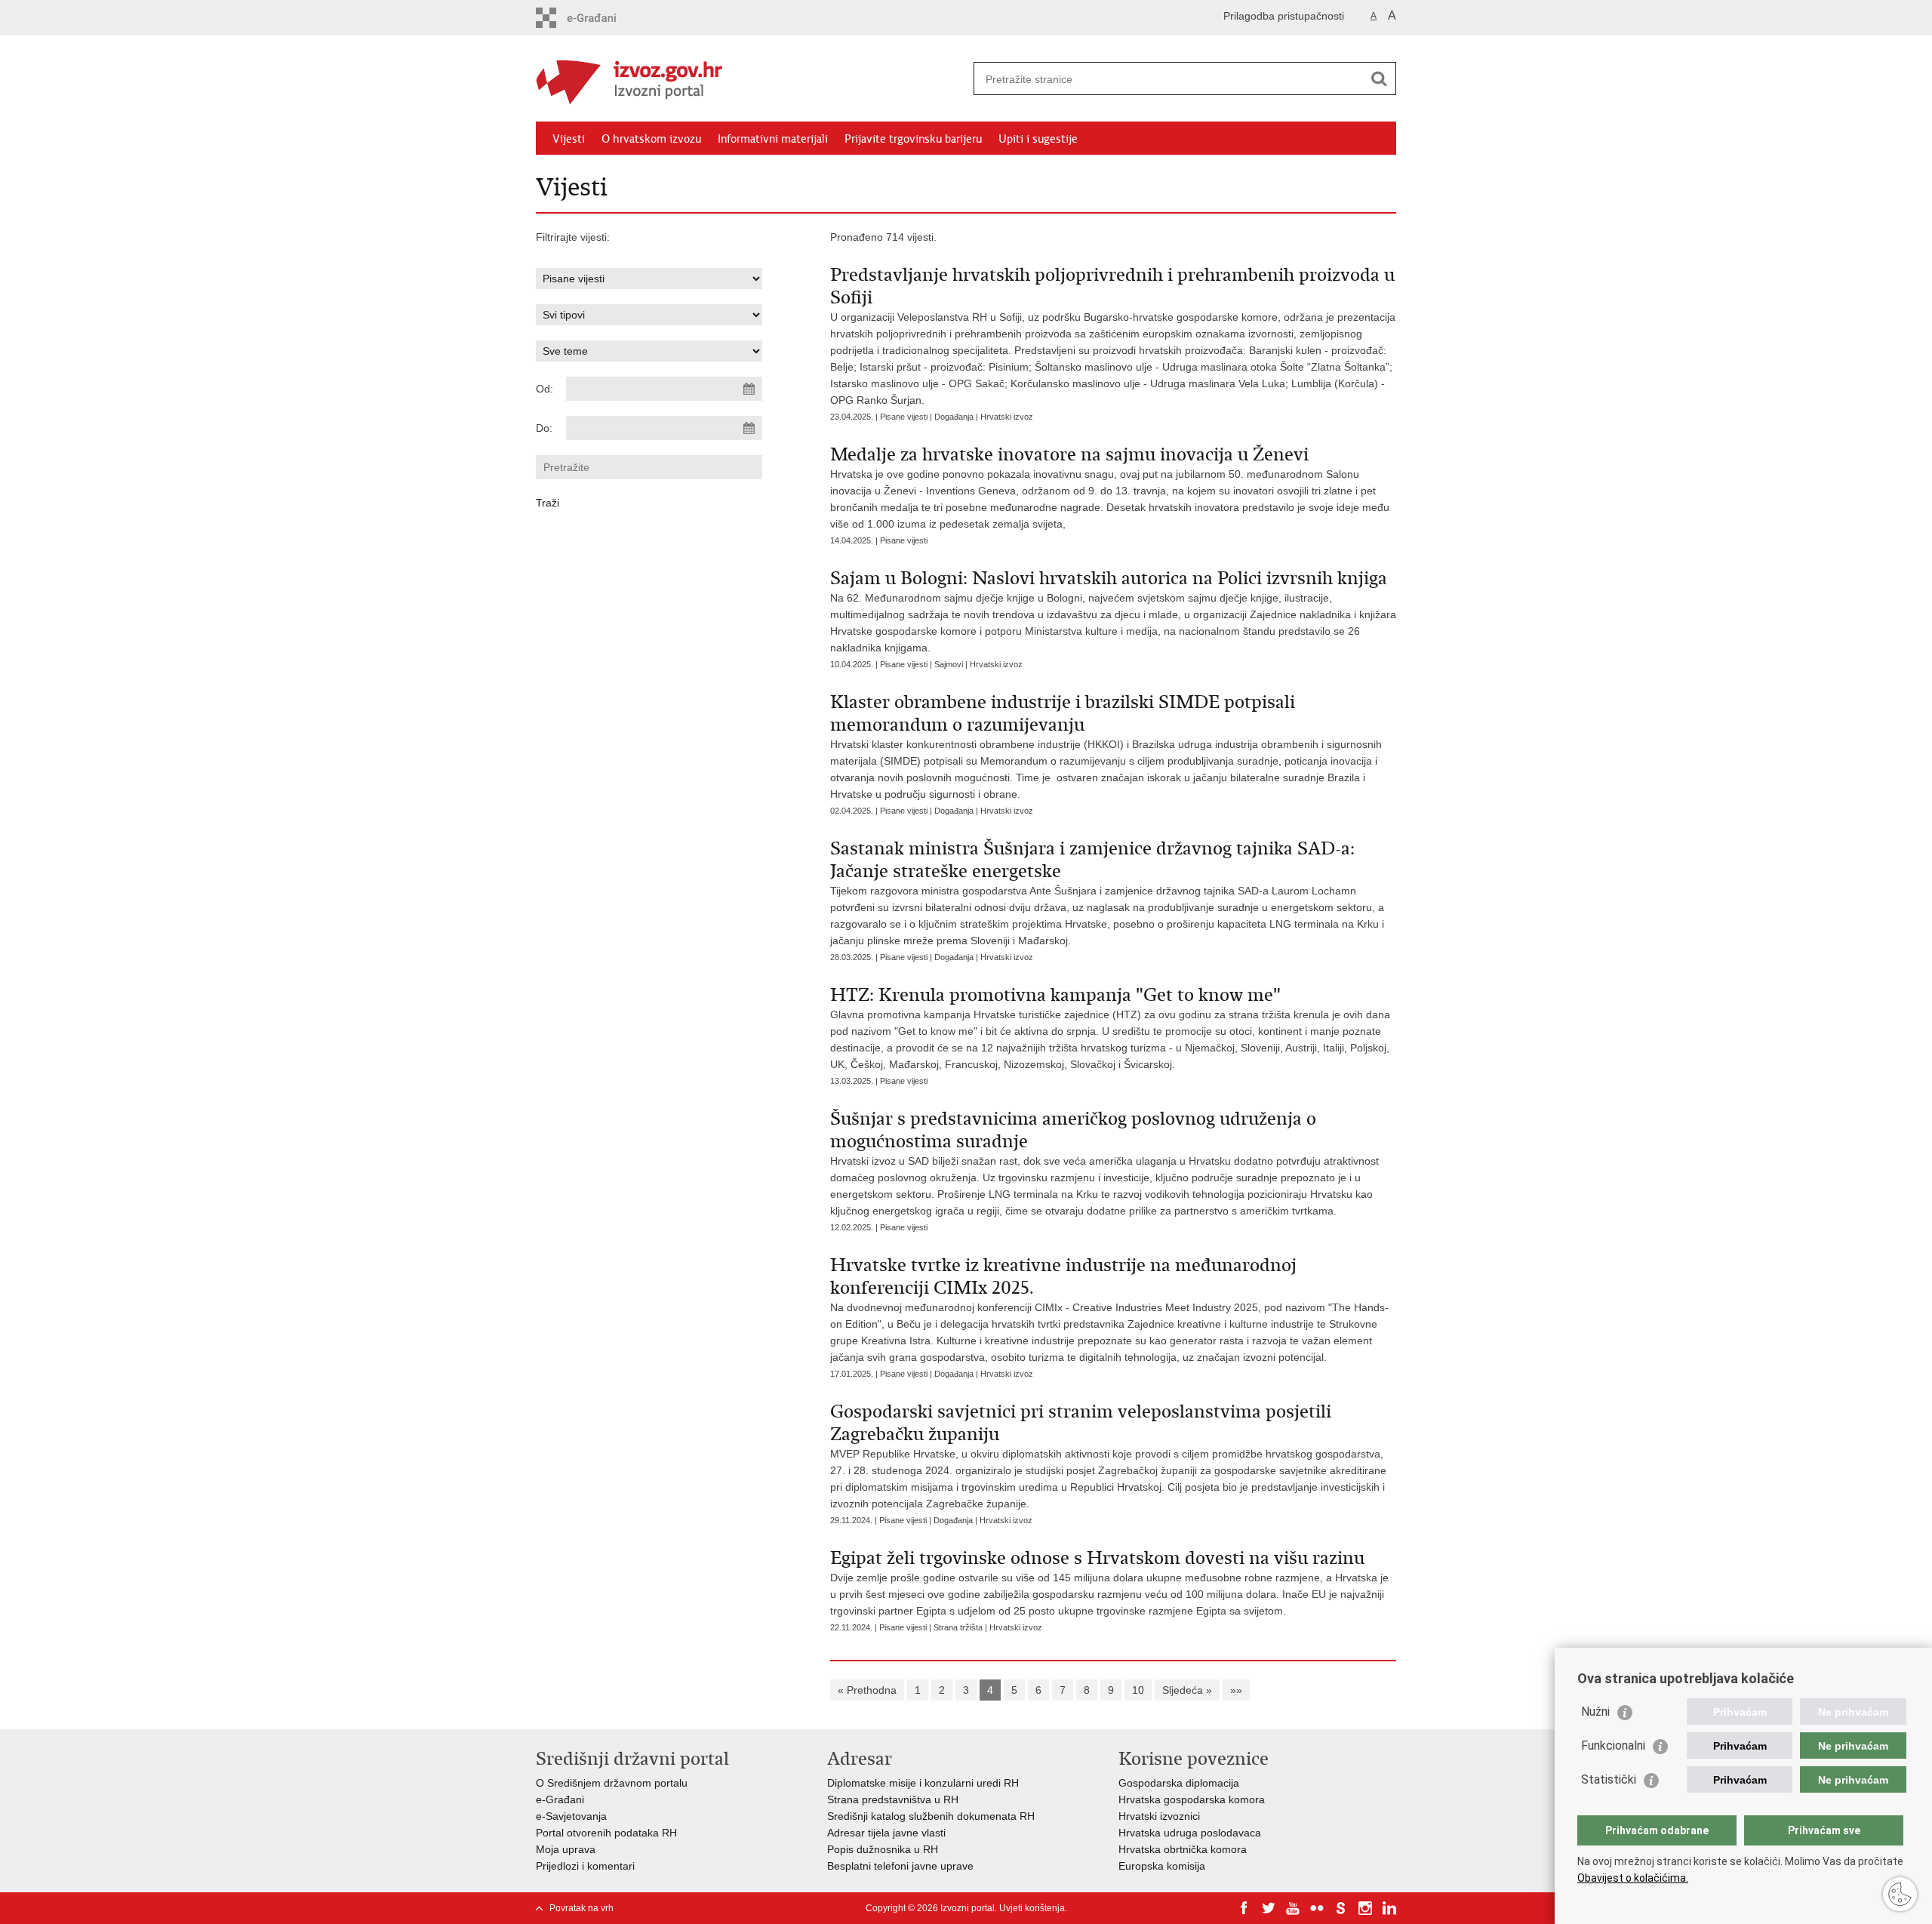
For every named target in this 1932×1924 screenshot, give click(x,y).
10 (1138, 1690)
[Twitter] (1269, 1908)
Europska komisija (1162, 1866)
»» (1236, 1690)
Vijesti (569, 139)
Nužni (1595, 1712)
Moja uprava (566, 1849)
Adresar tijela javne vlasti (886, 1833)
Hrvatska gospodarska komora (1192, 1799)
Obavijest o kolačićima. (1633, 1878)
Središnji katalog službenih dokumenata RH (931, 1816)
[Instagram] (1365, 1908)
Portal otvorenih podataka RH (606, 1833)
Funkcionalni (1613, 1745)
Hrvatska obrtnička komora (1183, 1849)
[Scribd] (1341, 1908)
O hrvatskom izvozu (651, 139)
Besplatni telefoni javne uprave (900, 1866)
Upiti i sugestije (1038, 139)
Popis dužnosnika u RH (883, 1849)
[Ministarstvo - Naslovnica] (751, 79)
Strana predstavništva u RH (893, 1799)
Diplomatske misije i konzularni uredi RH (923, 1783)
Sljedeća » (1187, 1690)
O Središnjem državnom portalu (612, 1783)
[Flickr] (1317, 1908)
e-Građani (560, 1799)
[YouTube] (1293, 1908)
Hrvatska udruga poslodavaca (1190, 1833)
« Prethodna (867, 1690)
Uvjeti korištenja (1032, 1908)
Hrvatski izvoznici (1159, 1816)
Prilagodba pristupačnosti (1284, 16)
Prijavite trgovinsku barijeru (913, 139)
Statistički (1609, 1779)
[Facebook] (1244, 1908)
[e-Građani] (600, 18)
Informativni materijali (773, 139)
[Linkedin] (1389, 1908)
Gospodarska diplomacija (1179, 1783)
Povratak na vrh (581, 1908)
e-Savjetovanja (571, 1816)
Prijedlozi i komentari (585, 1866)
